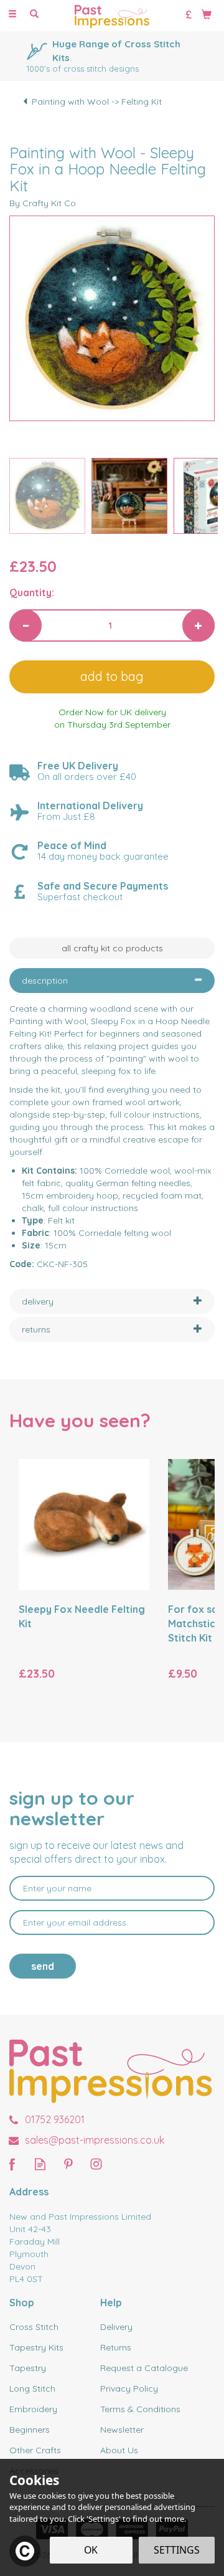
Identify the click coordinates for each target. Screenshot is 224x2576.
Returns (116, 2347)
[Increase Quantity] (198, 625)
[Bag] (207, 14)
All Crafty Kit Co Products (112, 948)
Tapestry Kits (36, 2347)
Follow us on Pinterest (68, 2164)
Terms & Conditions (140, 2409)
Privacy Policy (129, 2388)
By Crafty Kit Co (43, 203)
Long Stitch (32, 2388)
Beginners (30, 2430)
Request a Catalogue (144, 2368)
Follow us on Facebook (12, 2164)
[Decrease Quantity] (26, 625)
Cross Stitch (34, 2327)
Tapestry (28, 2368)
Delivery (116, 2327)
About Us (119, 2450)
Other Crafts (35, 2450)
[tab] (112, 981)
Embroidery (33, 2409)
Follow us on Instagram (96, 2164)
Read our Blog (40, 2164)
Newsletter (122, 2430)
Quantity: (32, 592)
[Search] (34, 14)
